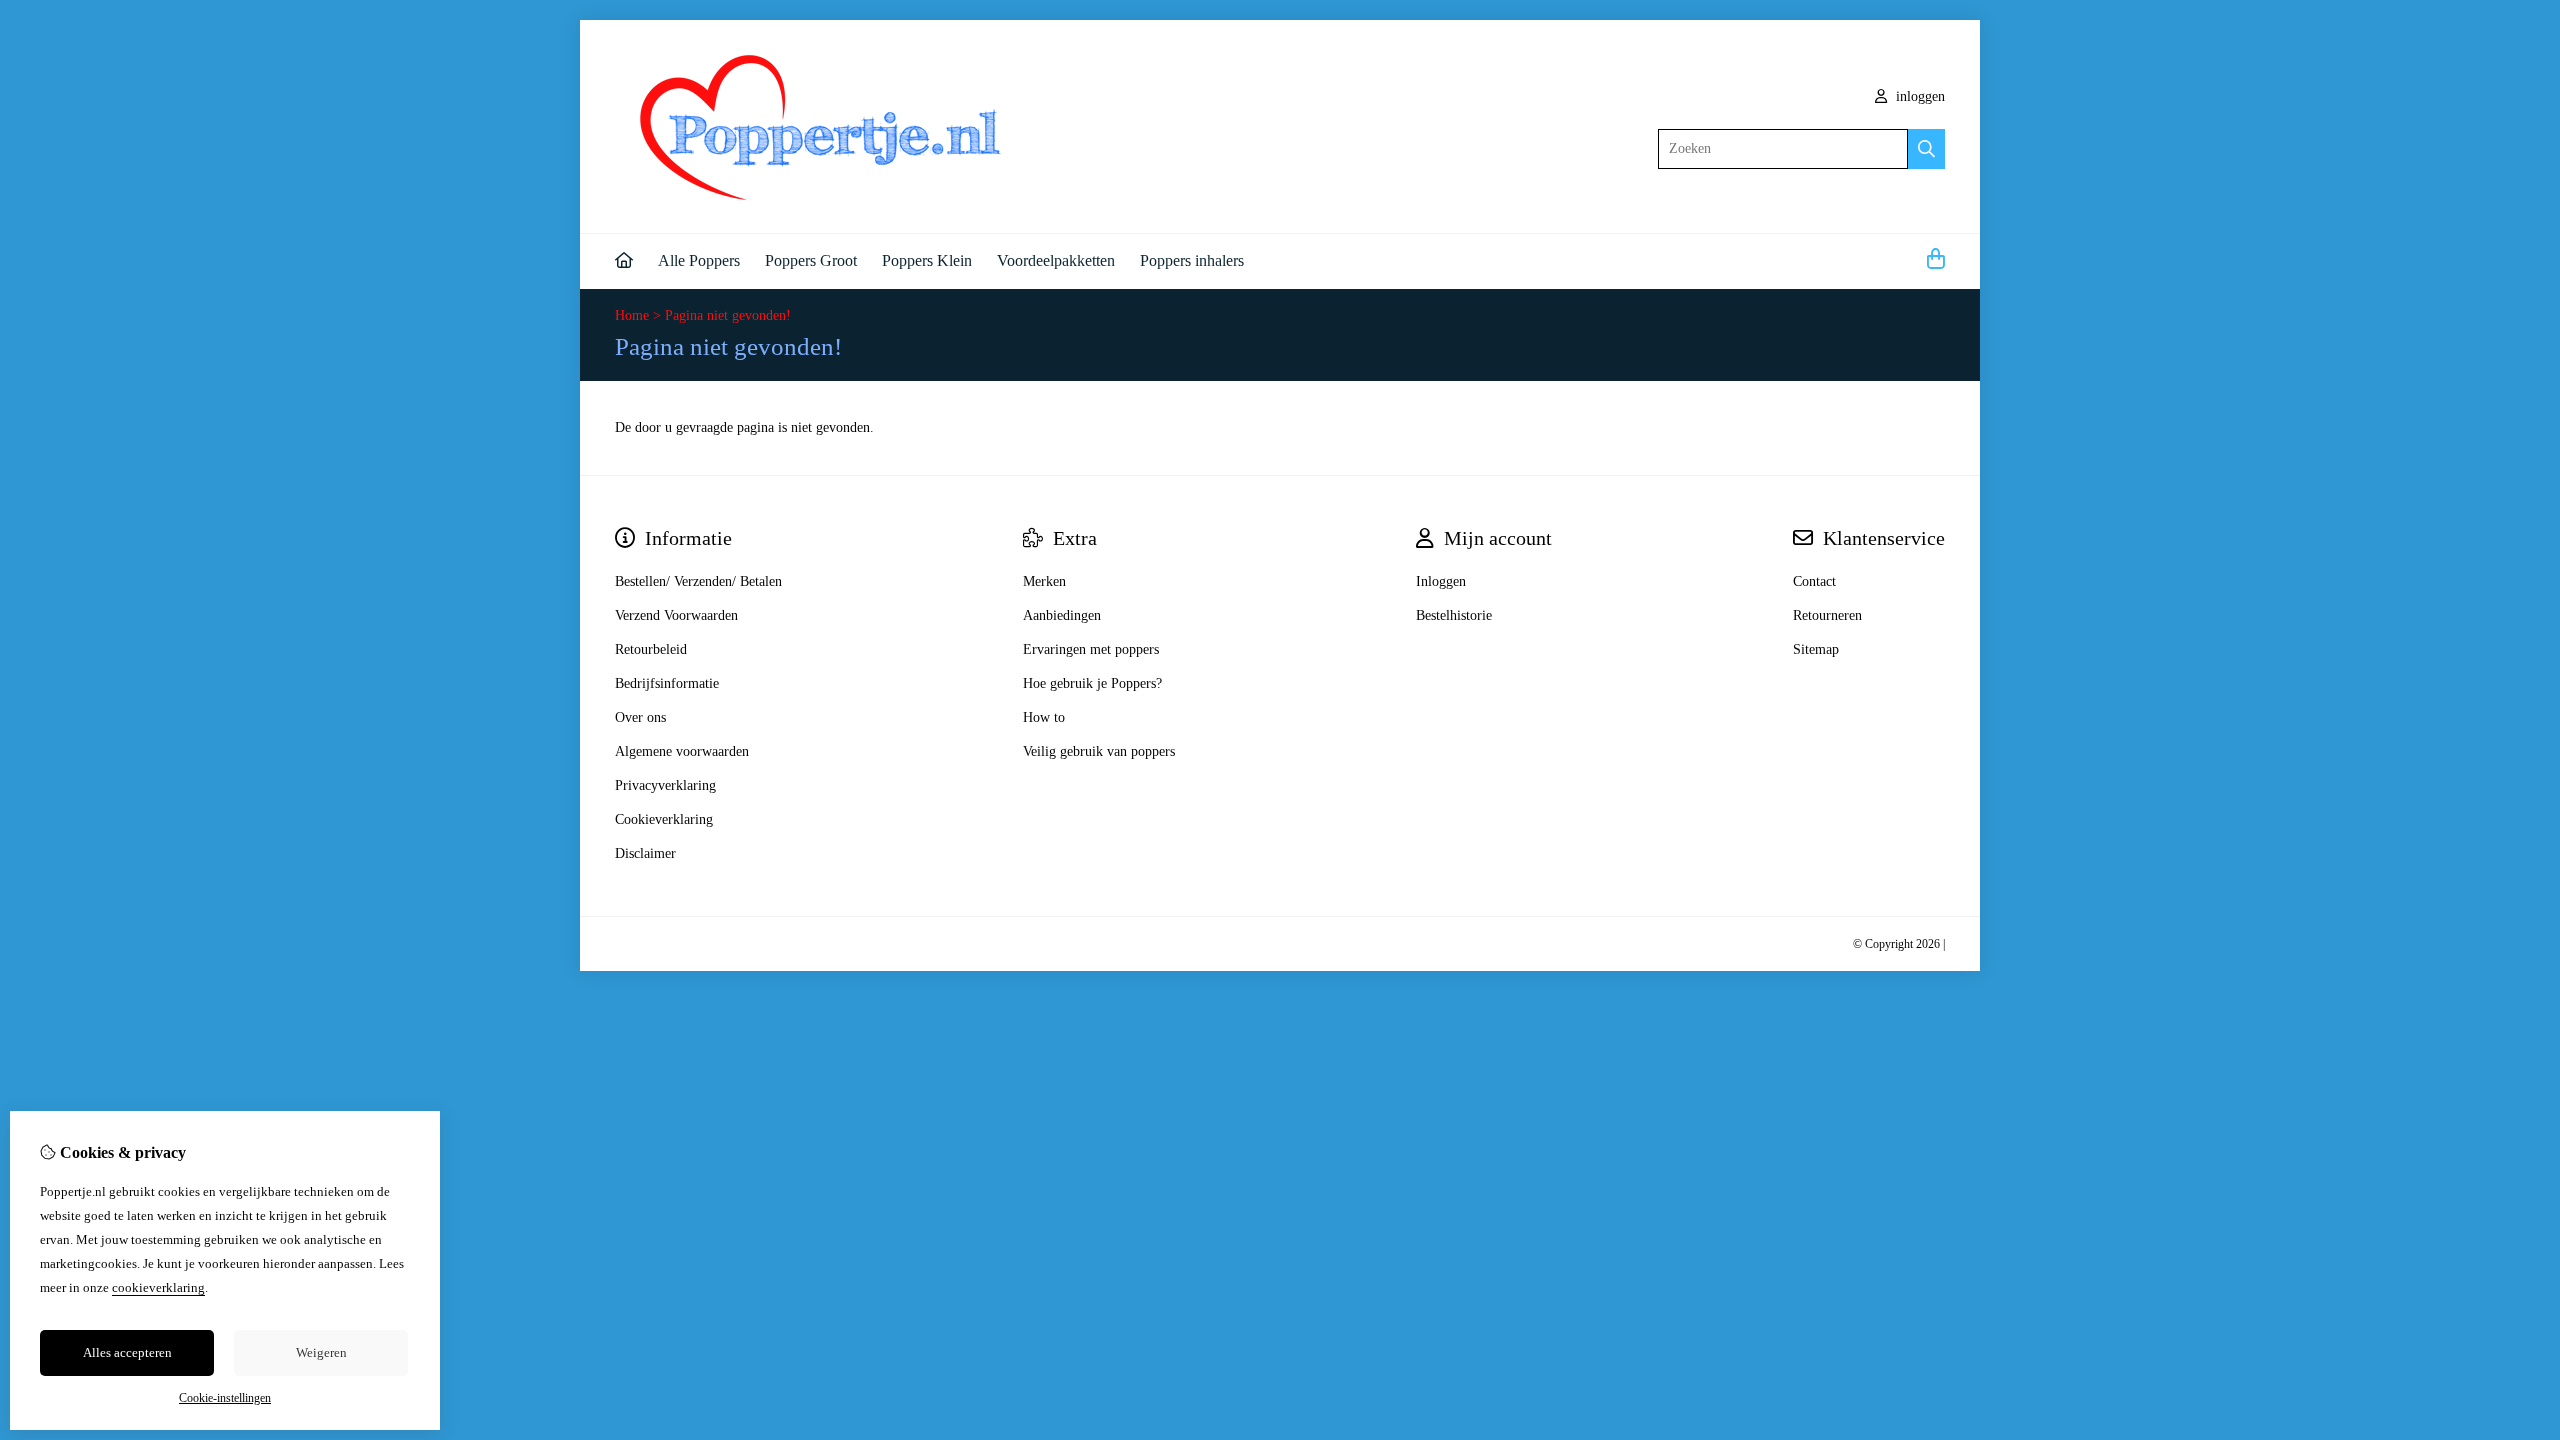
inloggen (1918, 96)
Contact (1814, 581)
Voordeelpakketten (1056, 260)
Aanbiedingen (1062, 615)
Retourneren (1827, 615)
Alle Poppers (699, 260)
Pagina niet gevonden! (728, 315)
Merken (1044, 581)
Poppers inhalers (1192, 260)
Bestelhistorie (1454, 615)
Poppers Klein (927, 260)
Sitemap (1816, 649)
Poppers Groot (811, 260)
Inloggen (1441, 581)
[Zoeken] (1926, 149)
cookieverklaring (158, 1287)
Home (632, 315)
